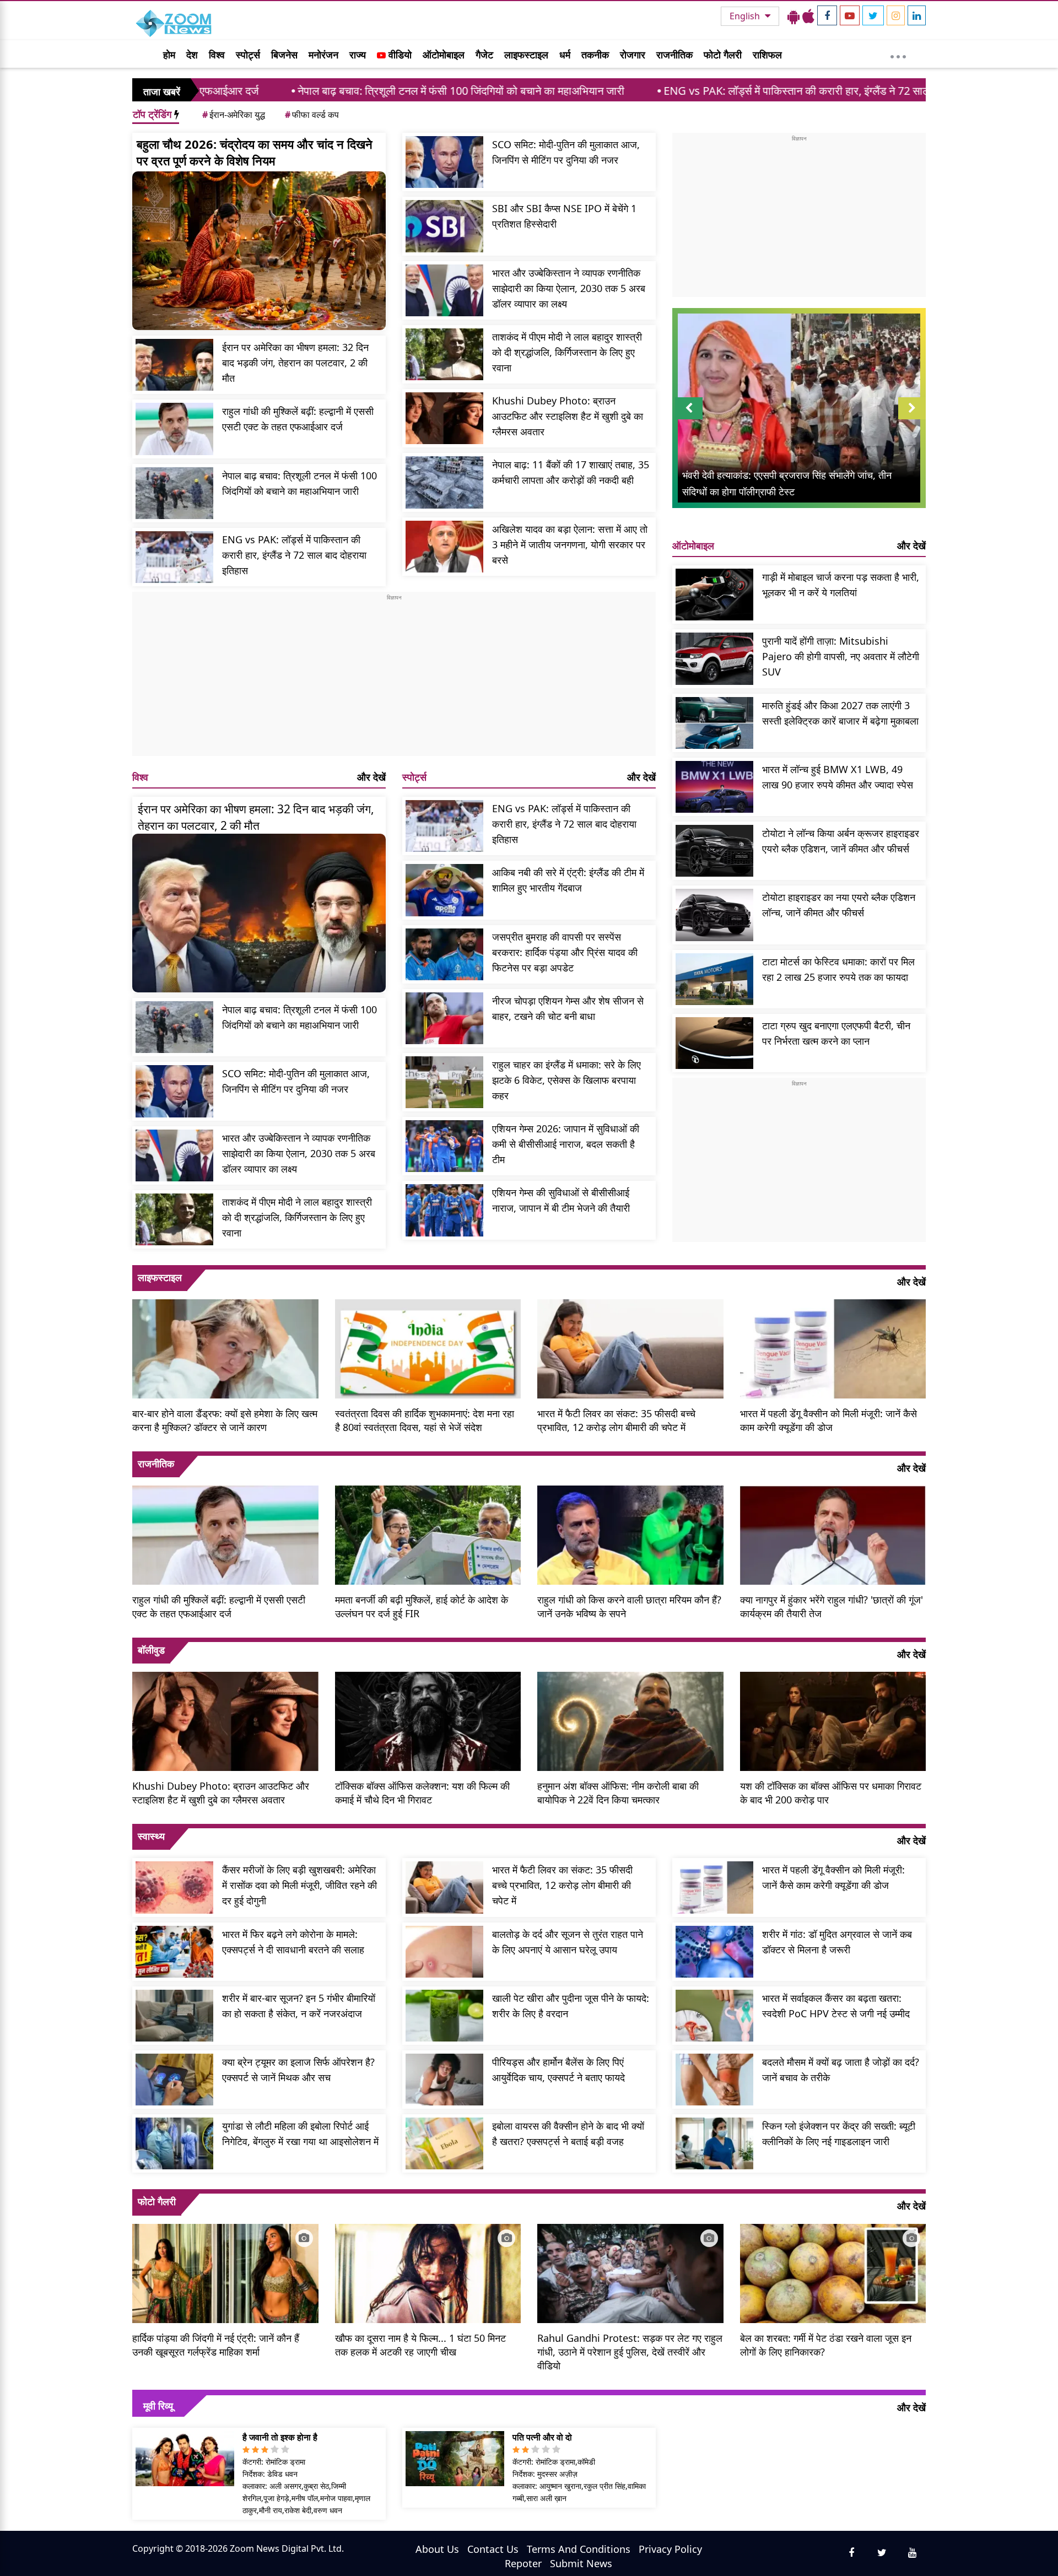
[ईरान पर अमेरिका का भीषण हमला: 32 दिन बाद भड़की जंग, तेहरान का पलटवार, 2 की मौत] (174, 365)
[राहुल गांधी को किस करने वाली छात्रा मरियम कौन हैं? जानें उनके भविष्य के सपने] (630, 1534)
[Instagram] (896, 15)
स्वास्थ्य (151, 1836)
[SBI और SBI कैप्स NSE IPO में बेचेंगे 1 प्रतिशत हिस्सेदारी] (444, 226)
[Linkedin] (917, 15)
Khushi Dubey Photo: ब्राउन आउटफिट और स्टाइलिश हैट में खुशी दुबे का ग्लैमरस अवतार (568, 416)
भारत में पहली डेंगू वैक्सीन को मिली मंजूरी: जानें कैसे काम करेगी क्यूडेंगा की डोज (828, 1420)
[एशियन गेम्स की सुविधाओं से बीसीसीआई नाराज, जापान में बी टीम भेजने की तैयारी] (444, 1210)
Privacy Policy (670, 2549)
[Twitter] (873, 15)
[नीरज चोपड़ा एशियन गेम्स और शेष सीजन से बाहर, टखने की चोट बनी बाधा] (444, 1018)
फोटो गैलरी (723, 55)
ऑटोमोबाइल (444, 55)
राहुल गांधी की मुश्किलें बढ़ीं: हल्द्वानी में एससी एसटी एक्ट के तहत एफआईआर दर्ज (298, 419)
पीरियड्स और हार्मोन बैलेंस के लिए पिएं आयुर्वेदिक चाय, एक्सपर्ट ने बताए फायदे (558, 2070)
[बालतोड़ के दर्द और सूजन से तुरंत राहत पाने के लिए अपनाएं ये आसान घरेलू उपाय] (444, 1952)
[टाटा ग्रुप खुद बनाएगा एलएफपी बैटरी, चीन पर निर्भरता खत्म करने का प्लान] (714, 1043)
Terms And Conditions (579, 2549)
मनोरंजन (323, 55)
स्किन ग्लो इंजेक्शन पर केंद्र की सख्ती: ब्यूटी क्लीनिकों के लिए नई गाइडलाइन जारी (839, 2134)
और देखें (371, 777)
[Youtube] (850, 15)
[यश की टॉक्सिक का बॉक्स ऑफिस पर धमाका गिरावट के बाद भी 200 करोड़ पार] (833, 1720)
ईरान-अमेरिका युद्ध (234, 115)
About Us (437, 2549)
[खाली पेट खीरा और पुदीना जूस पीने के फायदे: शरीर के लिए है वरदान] (444, 2016)
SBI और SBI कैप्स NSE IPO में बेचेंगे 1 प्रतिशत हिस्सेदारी (564, 216)
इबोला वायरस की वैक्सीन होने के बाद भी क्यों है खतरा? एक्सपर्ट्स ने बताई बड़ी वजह (568, 2134)
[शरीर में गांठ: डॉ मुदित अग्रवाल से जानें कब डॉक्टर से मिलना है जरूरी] (714, 1952)
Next (912, 419)
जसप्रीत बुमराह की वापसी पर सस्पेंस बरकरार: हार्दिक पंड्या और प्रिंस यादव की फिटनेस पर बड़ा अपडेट (565, 952)
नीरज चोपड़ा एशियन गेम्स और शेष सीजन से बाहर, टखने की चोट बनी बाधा (568, 1008)
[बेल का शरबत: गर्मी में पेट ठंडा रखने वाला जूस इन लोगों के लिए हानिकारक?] (833, 2272)
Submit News (581, 2563)
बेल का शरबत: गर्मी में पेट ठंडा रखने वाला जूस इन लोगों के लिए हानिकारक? (826, 2345)
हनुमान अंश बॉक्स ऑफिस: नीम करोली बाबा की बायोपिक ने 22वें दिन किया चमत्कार (618, 1793)
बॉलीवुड (151, 1650)
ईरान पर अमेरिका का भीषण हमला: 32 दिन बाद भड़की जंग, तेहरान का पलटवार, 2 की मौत (295, 363)
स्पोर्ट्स (248, 55)
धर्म (565, 55)
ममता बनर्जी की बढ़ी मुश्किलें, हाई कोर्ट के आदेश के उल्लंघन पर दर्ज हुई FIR (422, 1606)
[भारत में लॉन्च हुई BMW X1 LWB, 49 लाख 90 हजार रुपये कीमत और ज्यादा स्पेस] (714, 787)
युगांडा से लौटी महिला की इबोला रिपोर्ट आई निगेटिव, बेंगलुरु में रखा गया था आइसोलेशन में (300, 2134)
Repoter (523, 2563)
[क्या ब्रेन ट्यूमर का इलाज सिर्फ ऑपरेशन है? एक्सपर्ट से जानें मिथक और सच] (174, 2080)
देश (192, 55)
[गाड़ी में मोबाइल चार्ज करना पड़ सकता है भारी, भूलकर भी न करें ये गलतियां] (714, 595)
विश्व (217, 55)
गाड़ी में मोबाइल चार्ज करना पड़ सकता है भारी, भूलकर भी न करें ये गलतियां (841, 585)
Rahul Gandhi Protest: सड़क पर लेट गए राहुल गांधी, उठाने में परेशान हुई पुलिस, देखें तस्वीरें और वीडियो (630, 2352)
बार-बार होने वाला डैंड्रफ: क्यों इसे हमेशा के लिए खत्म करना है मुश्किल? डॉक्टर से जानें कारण (225, 1420)
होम (169, 55)
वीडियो (399, 55)
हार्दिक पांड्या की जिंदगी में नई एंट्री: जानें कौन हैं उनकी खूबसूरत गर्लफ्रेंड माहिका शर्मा (216, 2345)
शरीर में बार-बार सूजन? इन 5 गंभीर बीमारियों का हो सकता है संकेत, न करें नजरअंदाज (299, 2006)
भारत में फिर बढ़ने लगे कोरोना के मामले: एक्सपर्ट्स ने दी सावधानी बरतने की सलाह (293, 1942)
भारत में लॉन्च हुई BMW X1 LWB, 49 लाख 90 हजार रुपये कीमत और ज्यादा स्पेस (838, 777)
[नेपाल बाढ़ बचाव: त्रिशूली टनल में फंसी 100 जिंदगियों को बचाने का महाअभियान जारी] (174, 493)
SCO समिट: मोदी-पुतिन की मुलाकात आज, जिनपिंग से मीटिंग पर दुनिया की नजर (566, 152)
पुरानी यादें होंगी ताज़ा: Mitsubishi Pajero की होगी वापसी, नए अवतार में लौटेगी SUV (841, 656)
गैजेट (484, 55)
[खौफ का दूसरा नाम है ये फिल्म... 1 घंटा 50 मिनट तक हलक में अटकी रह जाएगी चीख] (428, 2272)
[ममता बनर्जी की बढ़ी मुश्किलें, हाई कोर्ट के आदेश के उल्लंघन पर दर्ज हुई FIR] (428, 1534)
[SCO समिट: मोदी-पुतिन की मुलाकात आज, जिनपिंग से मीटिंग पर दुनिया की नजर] (444, 162)
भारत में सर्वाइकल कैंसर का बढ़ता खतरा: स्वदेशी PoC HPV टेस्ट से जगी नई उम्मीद (836, 2006)
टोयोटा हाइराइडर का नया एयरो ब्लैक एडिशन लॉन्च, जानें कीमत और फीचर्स (839, 905)
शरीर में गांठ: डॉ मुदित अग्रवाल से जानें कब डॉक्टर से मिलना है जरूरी (837, 1942)
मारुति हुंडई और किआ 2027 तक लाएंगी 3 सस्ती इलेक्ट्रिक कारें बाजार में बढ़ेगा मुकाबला (840, 713)
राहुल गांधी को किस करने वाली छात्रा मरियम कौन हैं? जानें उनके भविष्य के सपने (629, 1606)
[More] (898, 54)
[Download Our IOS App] (808, 16)
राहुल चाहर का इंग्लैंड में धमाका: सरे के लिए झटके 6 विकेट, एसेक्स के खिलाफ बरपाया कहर (566, 1080)
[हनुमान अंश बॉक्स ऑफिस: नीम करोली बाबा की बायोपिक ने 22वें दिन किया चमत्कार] (630, 1720)
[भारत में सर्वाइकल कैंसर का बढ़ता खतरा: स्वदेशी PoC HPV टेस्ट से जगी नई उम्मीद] (714, 2016)
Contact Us (493, 2549)
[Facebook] (827, 15)
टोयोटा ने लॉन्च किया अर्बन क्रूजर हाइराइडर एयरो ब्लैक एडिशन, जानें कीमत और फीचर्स (841, 841)
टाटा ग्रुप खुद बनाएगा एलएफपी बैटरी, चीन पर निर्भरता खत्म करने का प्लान (836, 1033)
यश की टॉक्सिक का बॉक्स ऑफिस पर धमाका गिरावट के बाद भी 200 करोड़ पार (831, 1793)
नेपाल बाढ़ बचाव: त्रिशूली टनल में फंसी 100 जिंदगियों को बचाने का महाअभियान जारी (322, 91)
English (746, 16)
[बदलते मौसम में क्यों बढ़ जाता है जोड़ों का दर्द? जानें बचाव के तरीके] (714, 2080)
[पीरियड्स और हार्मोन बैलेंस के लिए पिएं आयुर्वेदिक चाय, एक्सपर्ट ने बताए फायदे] (444, 2080)
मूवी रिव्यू (158, 2406)
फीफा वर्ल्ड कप (312, 115)
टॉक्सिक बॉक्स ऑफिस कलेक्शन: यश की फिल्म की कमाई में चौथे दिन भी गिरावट (422, 1793)
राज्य (358, 55)
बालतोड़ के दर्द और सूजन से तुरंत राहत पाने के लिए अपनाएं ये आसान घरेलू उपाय (568, 1942)
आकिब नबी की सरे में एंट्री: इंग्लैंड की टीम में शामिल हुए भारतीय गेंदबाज (568, 880)
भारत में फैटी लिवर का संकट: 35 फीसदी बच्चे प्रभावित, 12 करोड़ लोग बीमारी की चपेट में (616, 1420)
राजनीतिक (674, 55)
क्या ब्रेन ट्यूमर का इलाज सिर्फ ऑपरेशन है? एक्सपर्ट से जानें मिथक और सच (298, 2070)
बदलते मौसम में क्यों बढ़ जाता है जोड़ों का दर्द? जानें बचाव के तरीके (841, 2070)
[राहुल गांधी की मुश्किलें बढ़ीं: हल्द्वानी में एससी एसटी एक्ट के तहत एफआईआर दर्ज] (174, 429)
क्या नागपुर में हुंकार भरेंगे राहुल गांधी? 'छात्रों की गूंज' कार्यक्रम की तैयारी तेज (832, 1606)
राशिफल (767, 55)
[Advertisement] (394, 679)
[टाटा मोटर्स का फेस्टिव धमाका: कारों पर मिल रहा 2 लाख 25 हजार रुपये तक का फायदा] (714, 979)
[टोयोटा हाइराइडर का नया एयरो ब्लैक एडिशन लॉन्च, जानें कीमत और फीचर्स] (714, 915)
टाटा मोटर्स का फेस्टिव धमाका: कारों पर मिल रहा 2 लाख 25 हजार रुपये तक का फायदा (838, 969)
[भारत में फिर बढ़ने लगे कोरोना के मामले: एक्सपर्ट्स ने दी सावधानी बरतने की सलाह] (174, 1952)
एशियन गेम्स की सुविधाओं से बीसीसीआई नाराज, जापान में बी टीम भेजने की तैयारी (561, 1200)
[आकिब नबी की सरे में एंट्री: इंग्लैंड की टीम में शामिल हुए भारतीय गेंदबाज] (444, 890)
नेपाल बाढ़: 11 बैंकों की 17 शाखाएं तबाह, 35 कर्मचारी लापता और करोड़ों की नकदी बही (571, 472)
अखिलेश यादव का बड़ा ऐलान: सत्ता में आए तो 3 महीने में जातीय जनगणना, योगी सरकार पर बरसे (570, 544)
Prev (689, 419)
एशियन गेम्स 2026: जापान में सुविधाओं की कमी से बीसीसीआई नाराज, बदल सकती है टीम (566, 1144)
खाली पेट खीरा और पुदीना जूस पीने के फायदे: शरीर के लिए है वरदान (571, 2006)
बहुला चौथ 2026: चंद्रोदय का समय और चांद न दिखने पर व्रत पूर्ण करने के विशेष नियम (255, 152)
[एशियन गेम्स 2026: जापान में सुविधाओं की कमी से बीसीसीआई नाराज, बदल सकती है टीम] (444, 1146)
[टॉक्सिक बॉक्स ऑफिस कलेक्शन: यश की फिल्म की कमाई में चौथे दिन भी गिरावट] (428, 1720)
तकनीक (595, 55)
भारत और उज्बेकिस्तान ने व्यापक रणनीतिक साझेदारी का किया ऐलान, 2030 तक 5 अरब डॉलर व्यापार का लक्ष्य (569, 288)
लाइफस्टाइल (526, 55)
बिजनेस (284, 55)
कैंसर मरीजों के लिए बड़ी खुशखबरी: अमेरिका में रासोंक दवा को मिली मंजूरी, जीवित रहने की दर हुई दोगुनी (299, 1885)
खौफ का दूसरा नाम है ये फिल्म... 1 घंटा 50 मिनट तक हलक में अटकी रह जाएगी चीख (420, 2345)
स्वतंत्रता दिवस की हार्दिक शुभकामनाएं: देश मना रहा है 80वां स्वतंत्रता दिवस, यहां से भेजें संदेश (425, 1420)
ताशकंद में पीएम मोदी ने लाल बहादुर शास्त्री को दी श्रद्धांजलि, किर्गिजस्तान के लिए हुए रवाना (567, 352)
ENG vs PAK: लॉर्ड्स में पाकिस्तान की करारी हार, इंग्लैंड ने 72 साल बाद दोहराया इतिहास (698, 91)
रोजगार (633, 55)
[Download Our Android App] (793, 16)
